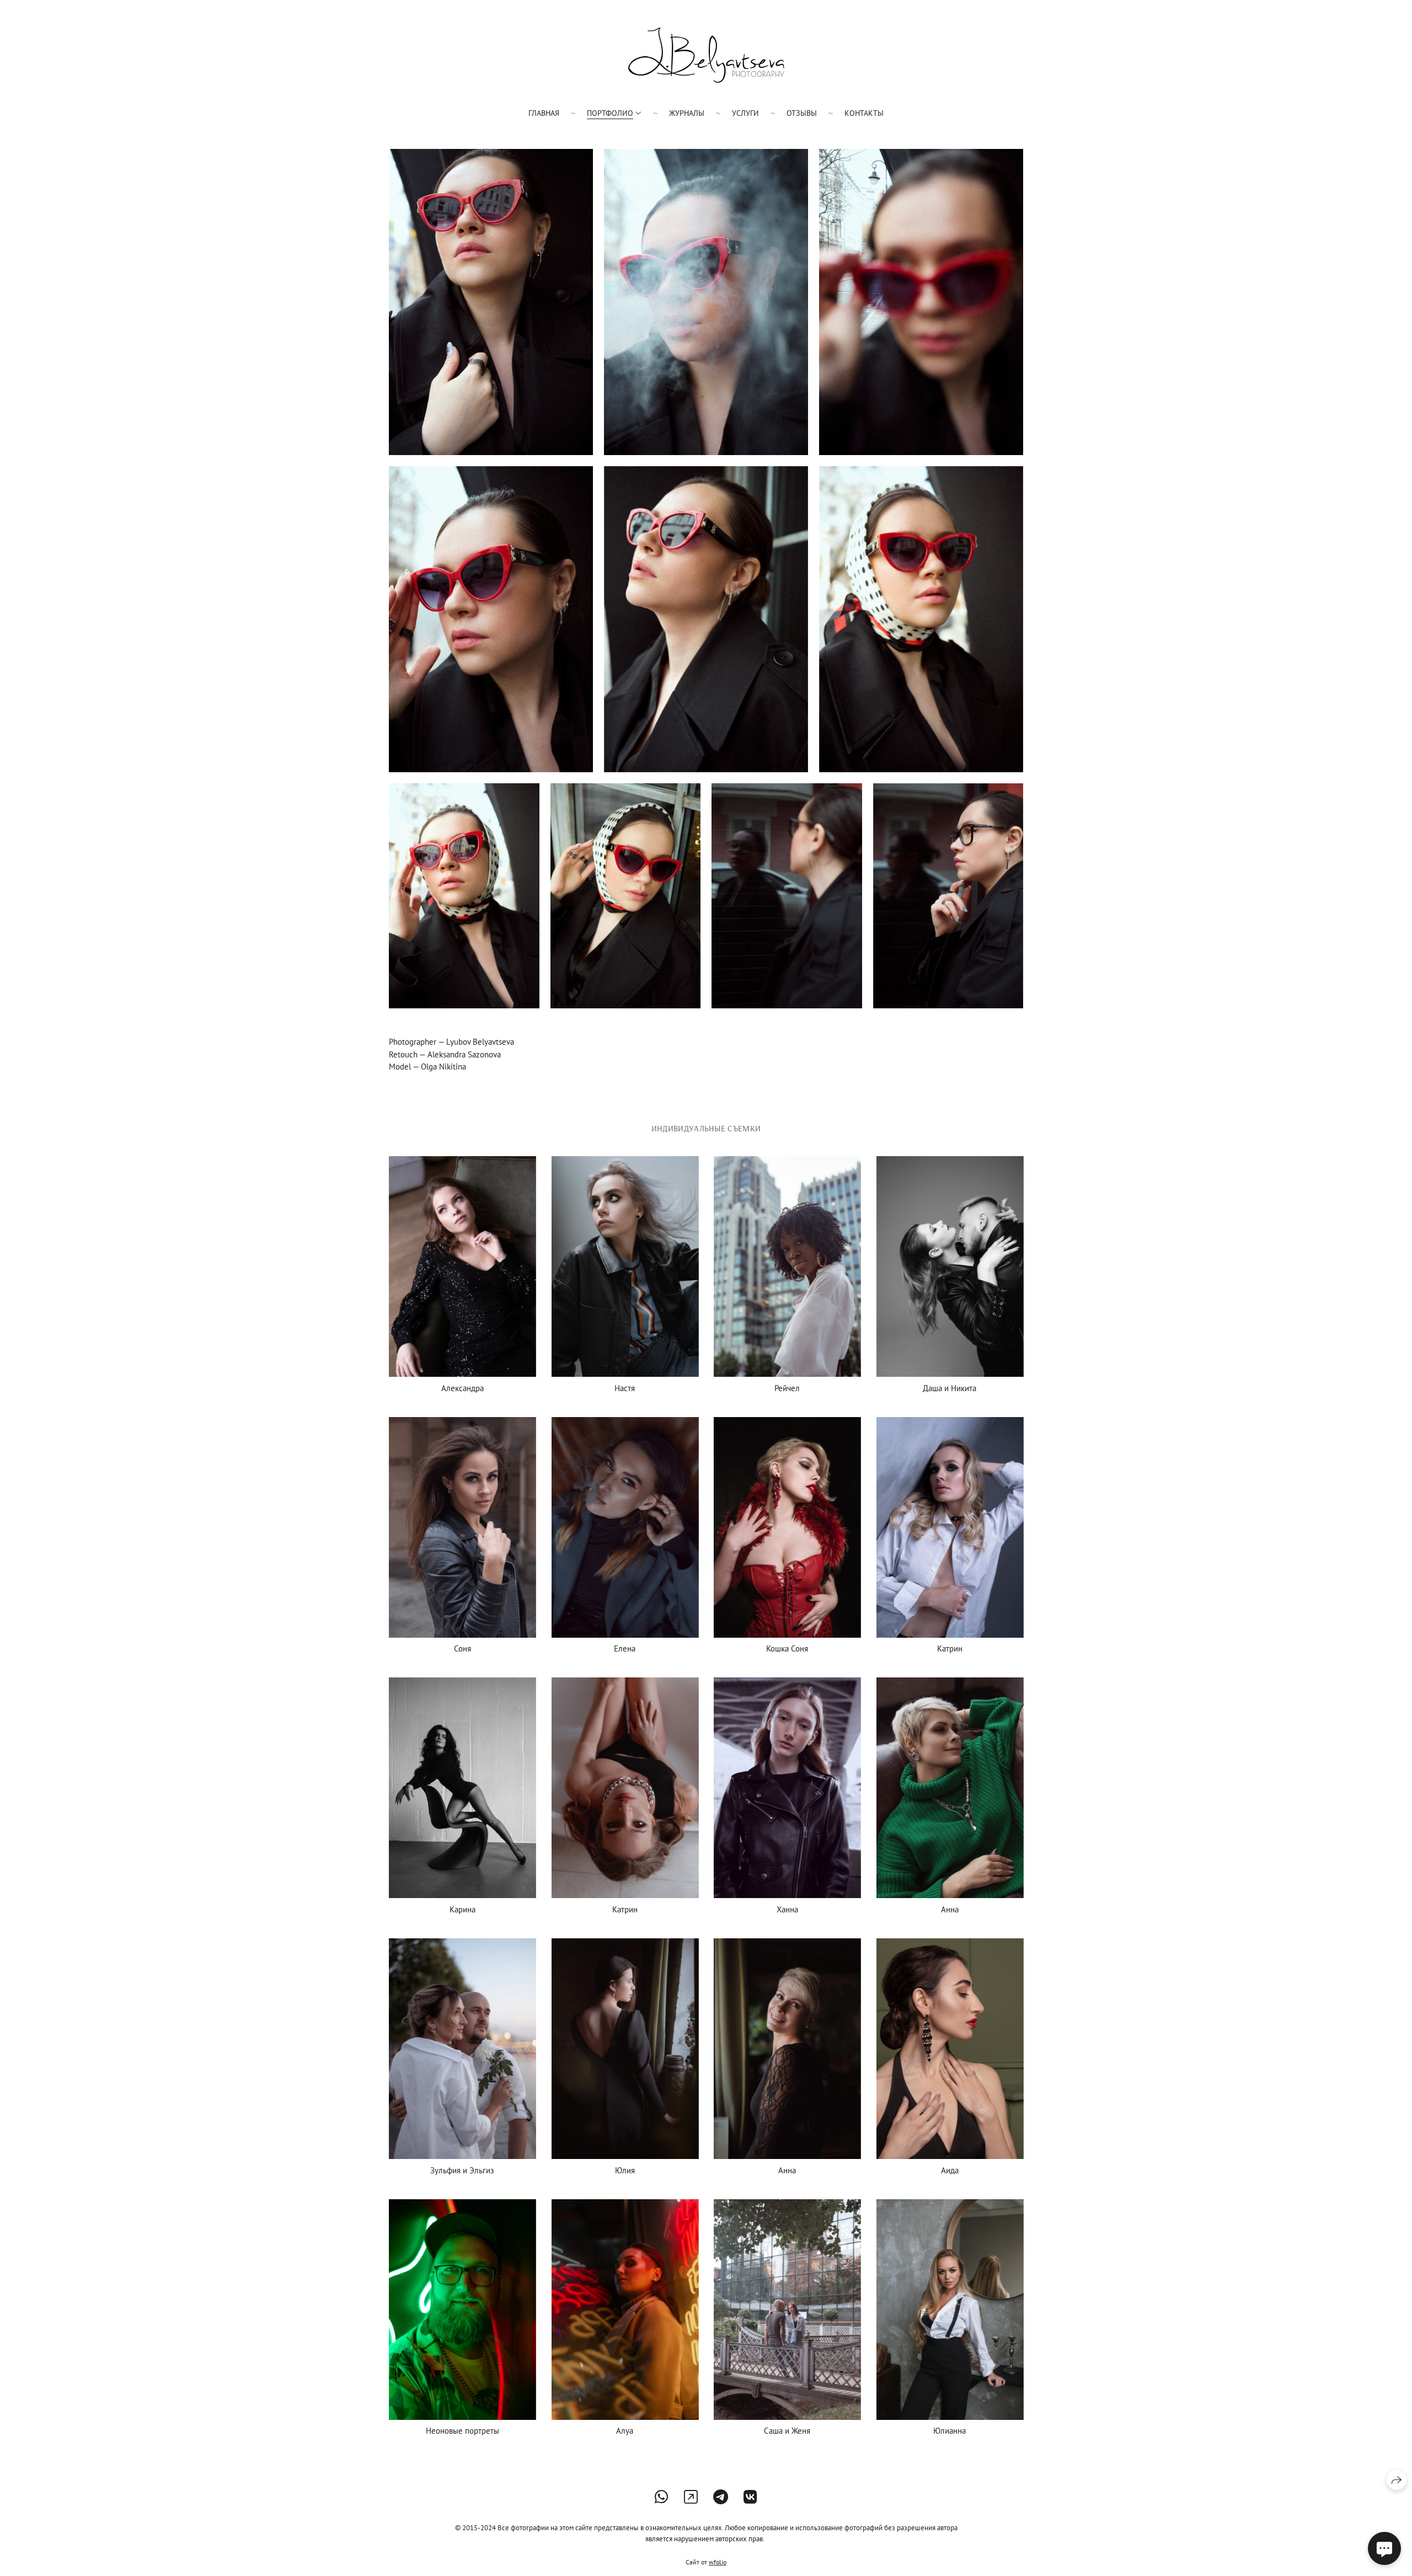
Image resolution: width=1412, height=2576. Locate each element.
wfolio (718, 2562)
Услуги (745, 113)
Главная (544, 113)
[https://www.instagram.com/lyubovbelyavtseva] (691, 2497)
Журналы (687, 113)
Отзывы (802, 113)
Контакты (864, 113)
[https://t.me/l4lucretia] (721, 2497)
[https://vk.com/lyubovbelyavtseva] (750, 2497)
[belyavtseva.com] (706, 55)
